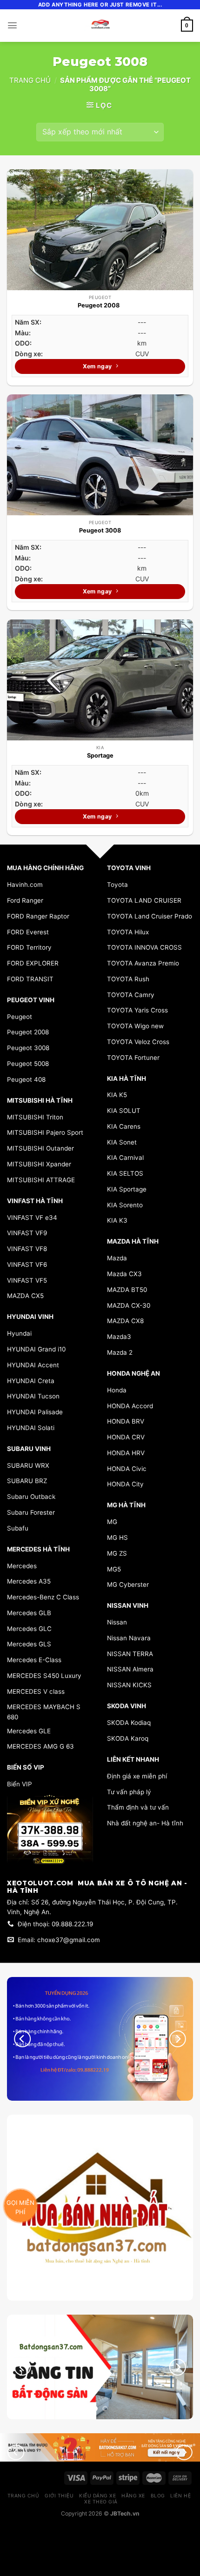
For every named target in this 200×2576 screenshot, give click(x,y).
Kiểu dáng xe (97, 2496)
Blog (158, 2496)
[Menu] (12, 25)
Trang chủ (30, 80)
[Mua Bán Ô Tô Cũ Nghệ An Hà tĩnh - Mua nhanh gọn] (100, 26)
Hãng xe (133, 2496)
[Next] (178, 2367)
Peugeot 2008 (100, 305)
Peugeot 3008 (100, 530)
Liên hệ (180, 2496)
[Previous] (22, 2367)
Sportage (100, 755)
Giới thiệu (59, 2496)
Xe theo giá (101, 2502)
